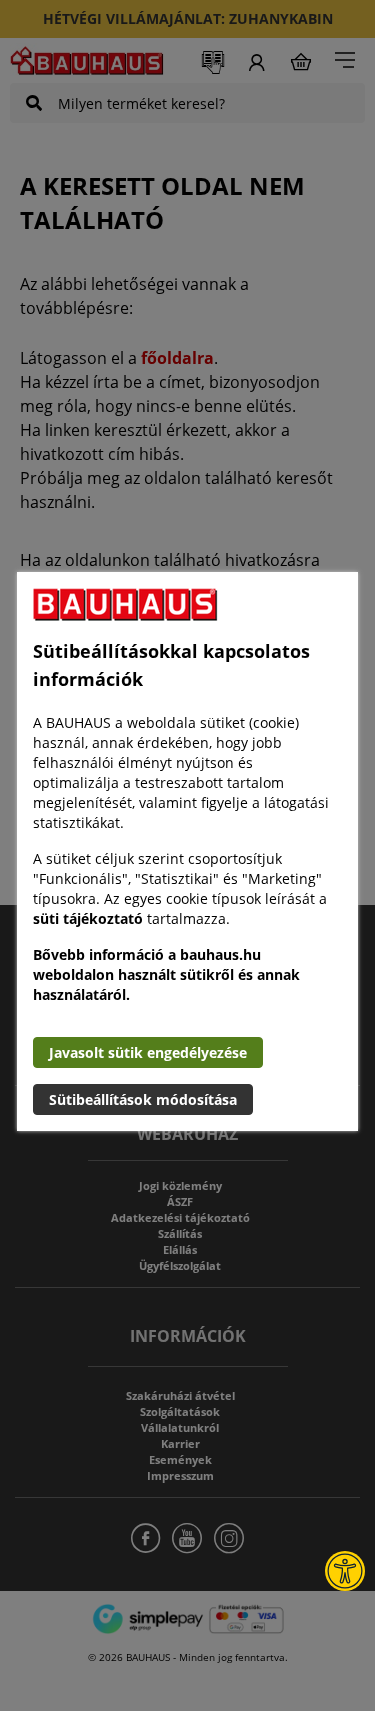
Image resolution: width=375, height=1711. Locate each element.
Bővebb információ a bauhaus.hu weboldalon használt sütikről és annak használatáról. (166, 974)
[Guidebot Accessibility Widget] (345, 1571)
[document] (187, 851)
